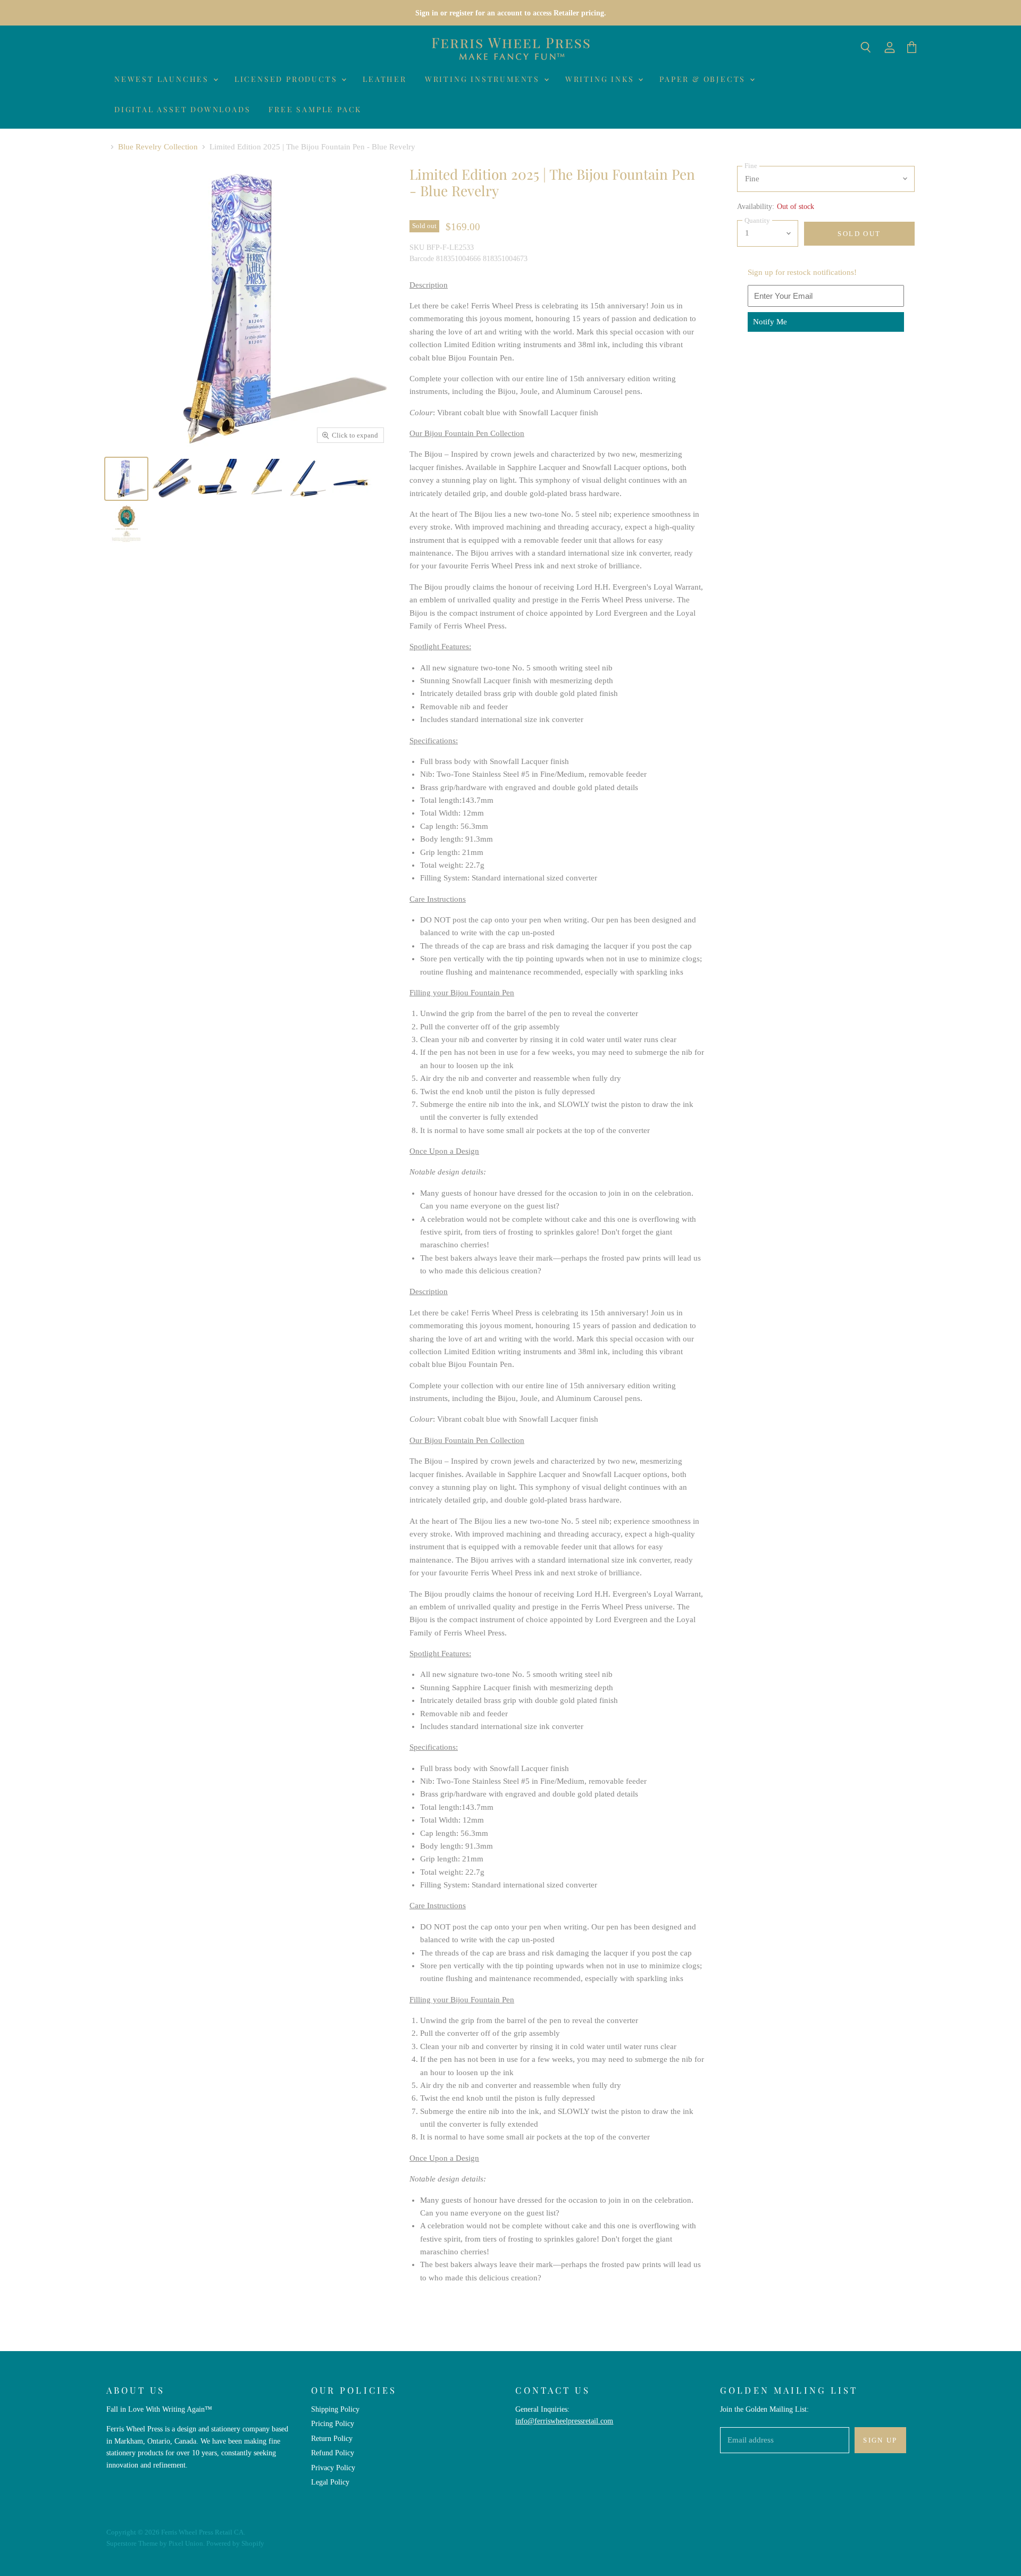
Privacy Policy (333, 2468)
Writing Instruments (484, 79)
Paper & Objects (704, 79)
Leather (385, 79)
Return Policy (332, 2438)
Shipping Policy (335, 2409)
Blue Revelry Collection (158, 147)
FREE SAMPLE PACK (315, 109)
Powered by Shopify (235, 2543)
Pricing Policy (333, 2423)
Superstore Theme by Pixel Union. (156, 2543)
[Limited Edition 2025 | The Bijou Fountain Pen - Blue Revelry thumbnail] (126, 479)
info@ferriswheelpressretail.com (564, 2421)
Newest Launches (163, 79)
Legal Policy (330, 2482)
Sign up (880, 2440)
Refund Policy (333, 2453)
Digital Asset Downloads (182, 109)
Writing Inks (601, 79)
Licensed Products (287, 79)
